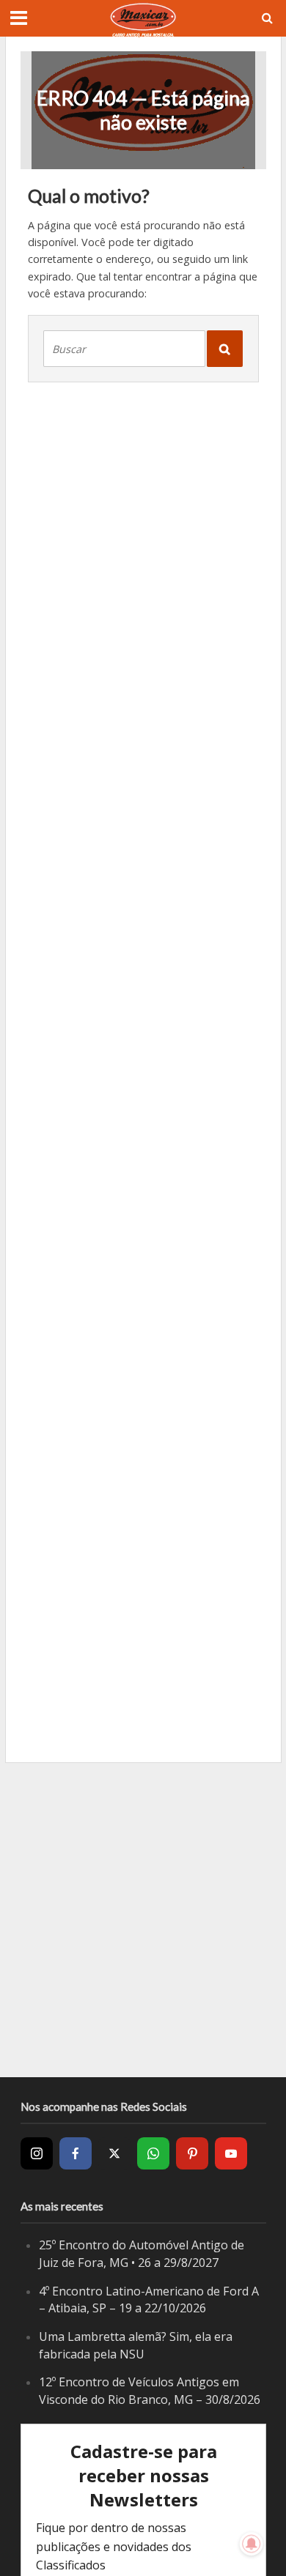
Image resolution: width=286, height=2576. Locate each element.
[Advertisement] (143, 1920)
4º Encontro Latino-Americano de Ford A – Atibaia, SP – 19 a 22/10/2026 (149, 2300)
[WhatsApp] (153, 2153)
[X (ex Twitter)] (114, 2153)
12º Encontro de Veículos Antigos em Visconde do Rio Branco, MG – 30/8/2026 (150, 2391)
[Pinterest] (192, 2153)
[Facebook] (76, 2153)
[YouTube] (231, 2153)
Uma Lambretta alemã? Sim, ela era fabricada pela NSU (136, 2345)
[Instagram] (37, 2153)
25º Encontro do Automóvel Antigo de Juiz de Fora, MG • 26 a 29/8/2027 (142, 2254)
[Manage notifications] (252, 2544)
